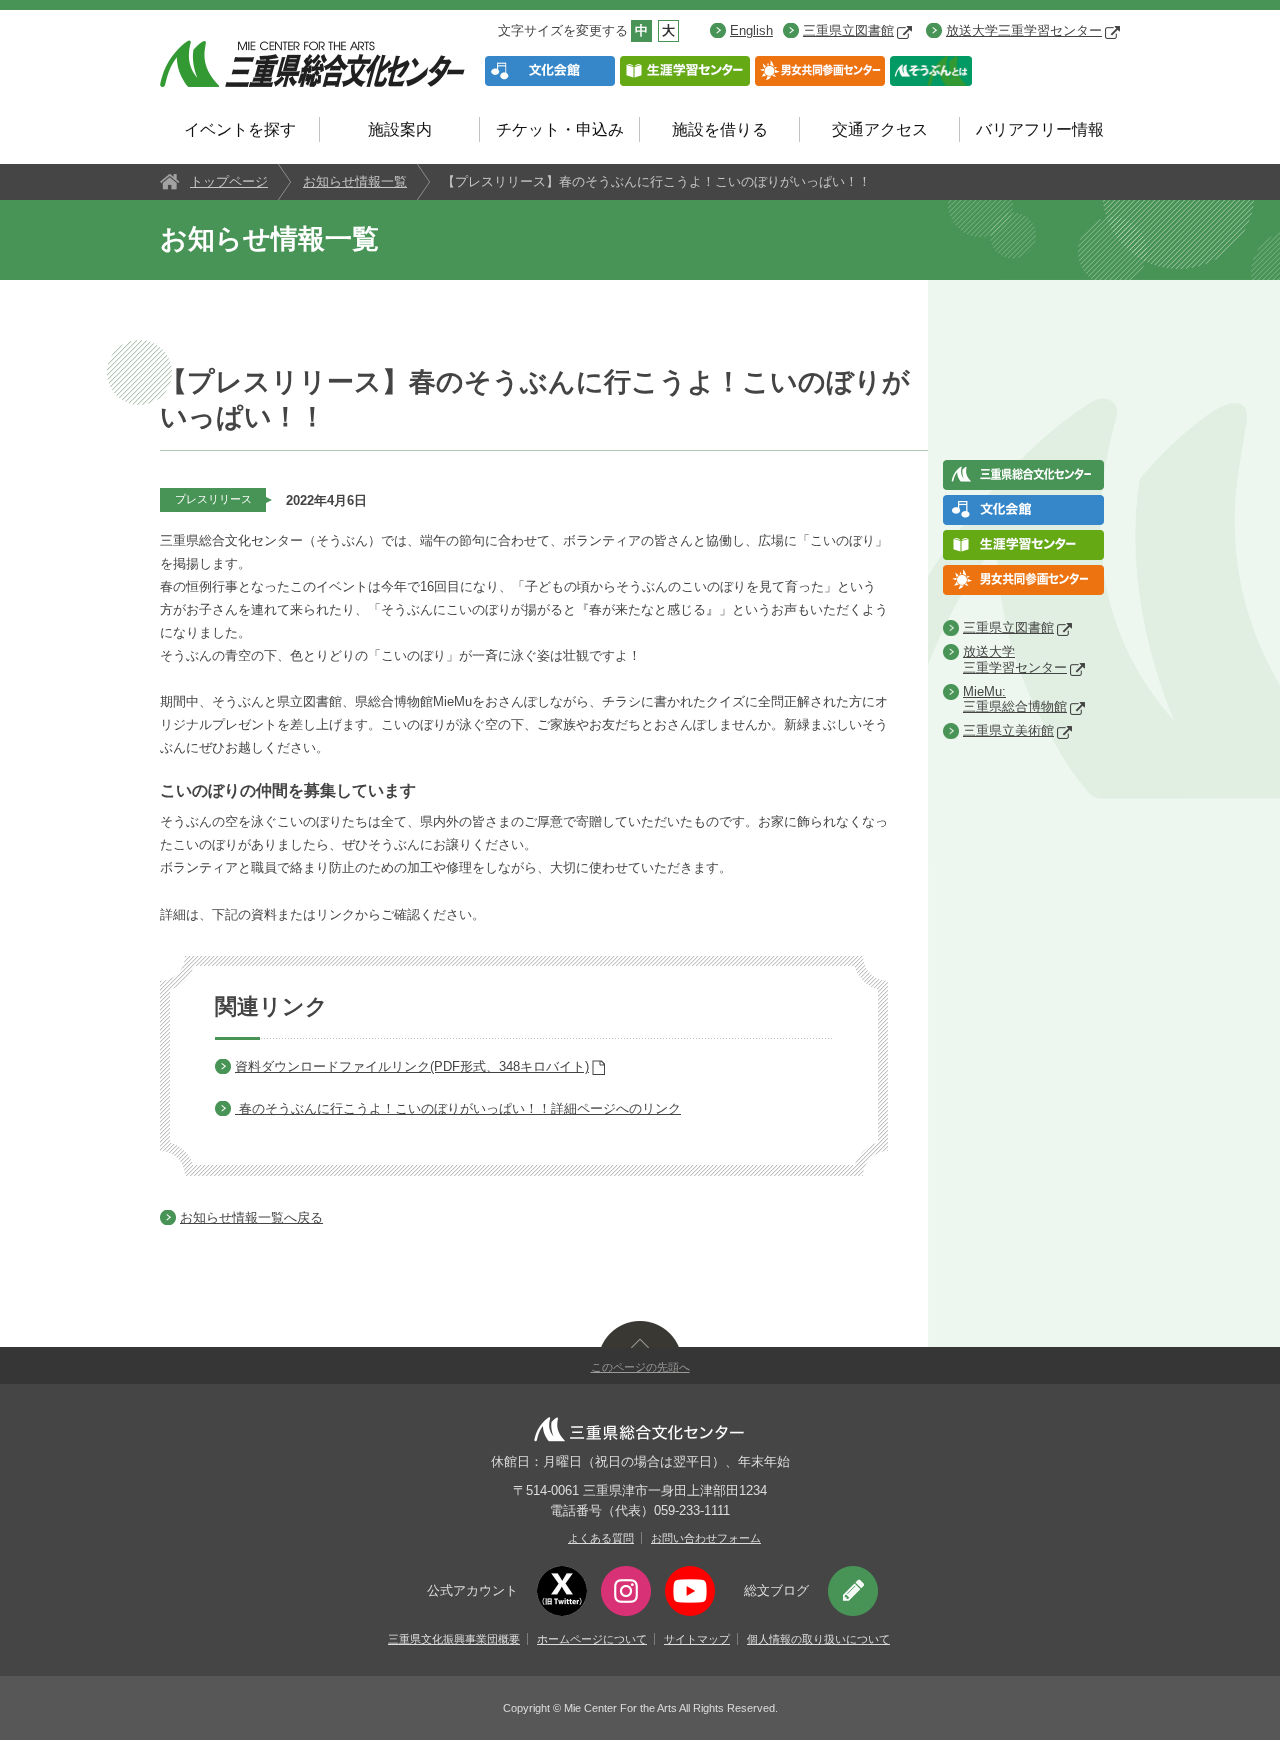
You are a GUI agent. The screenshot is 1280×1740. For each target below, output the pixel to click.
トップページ (229, 181)
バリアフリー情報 (1040, 129)
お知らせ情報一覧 (355, 181)
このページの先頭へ (640, 1367)
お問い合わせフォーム (706, 1538)
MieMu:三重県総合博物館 (1015, 699)
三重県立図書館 (848, 30)
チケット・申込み (560, 129)
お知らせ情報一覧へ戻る (251, 1217)
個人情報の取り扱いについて (818, 1639)
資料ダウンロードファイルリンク (412, 1066)
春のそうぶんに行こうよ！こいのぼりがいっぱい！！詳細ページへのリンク (460, 1108)
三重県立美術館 (1008, 730)
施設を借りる (720, 129)
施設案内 (400, 129)
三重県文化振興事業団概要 (454, 1639)
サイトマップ (697, 1639)
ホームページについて (592, 1639)
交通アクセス (880, 129)
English (751, 30)
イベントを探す (240, 129)
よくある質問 (601, 1538)
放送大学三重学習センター (1024, 30)
